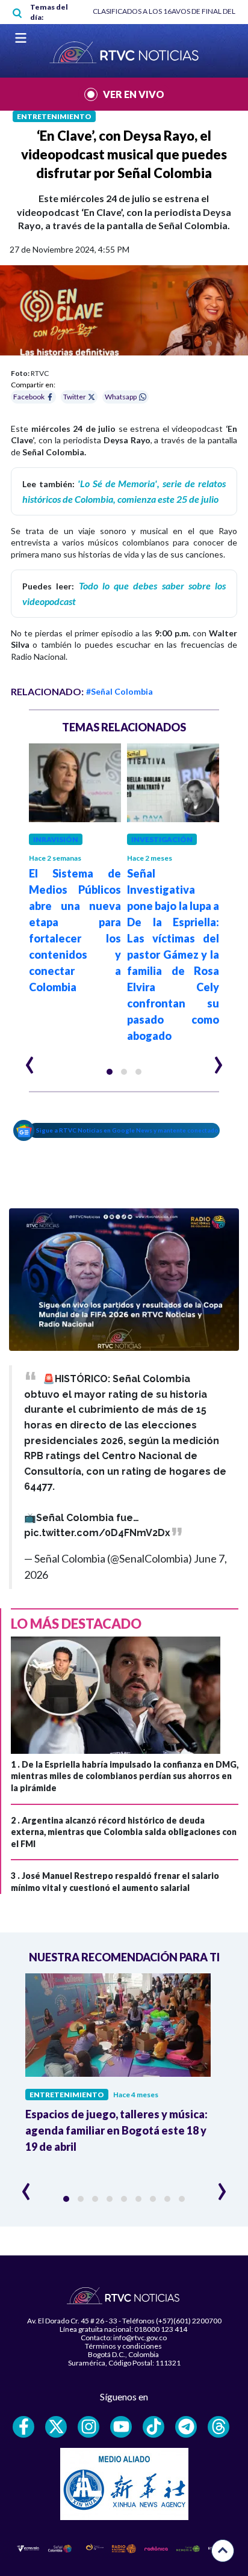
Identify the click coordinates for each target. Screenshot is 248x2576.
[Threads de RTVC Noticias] (219, 2427)
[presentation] (30, 1060)
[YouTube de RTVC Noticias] (121, 2427)
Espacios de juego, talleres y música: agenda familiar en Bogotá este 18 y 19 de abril (116, 2130)
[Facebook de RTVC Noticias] (23, 2427)
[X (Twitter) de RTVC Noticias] (56, 2427)
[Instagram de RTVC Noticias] (88, 2427)
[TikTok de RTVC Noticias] (153, 2427)
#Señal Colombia (119, 691)
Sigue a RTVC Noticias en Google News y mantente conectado (127, 1130)
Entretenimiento (54, 116)
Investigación (162, 839)
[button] (110, 1072)
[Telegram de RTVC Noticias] (186, 2427)
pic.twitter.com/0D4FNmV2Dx (97, 1533)
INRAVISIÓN (56, 839)
